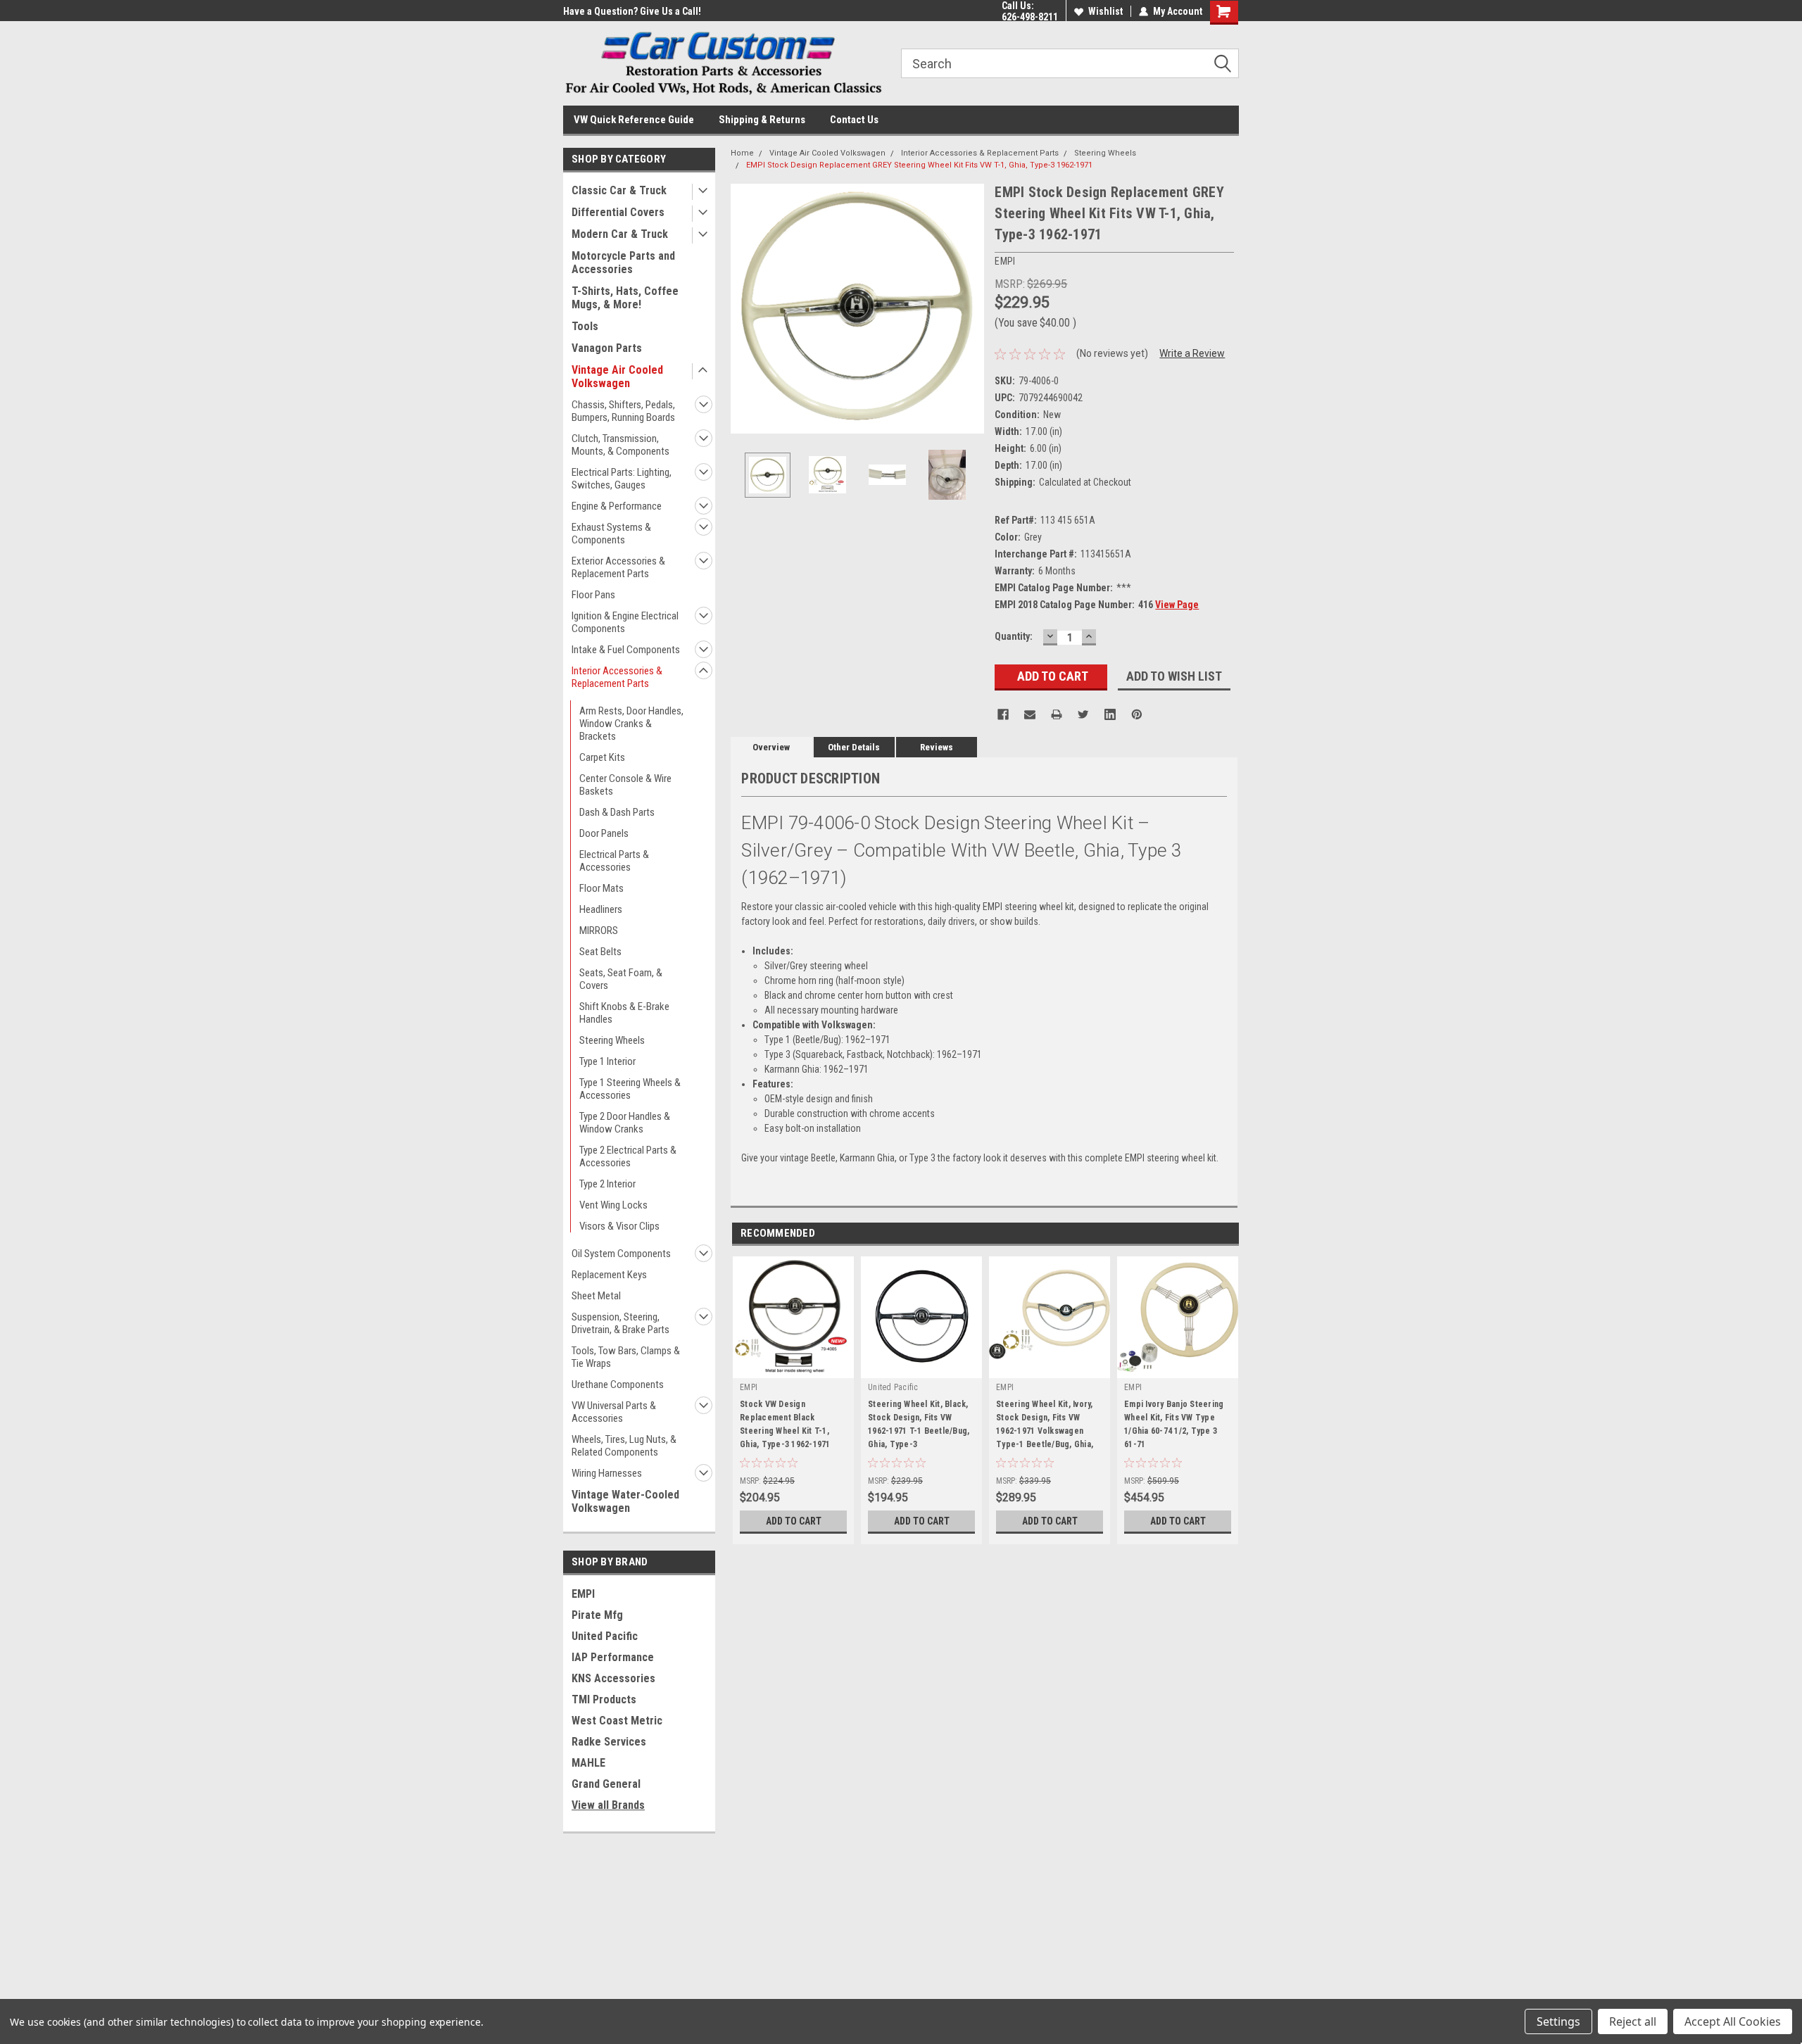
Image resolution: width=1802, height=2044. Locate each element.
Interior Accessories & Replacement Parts (617, 677)
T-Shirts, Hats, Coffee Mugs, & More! (625, 298)
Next (970, 309)
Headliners (601, 909)
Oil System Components (621, 1254)
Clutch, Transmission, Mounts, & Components (620, 445)
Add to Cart (794, 1521)
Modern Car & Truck (620, 234)
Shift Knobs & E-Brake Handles (624, 1013)
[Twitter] (1083, 714)
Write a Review (1192, 353)
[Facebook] (1003, 714)
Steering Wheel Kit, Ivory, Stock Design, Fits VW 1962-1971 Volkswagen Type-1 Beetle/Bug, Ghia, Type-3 (1045, 1427)
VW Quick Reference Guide (634, 120)
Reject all (1633, 2021)
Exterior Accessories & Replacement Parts (618, 567)
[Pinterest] (1137, 714)
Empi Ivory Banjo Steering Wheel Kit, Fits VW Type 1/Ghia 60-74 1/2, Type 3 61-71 (1174, 1424)
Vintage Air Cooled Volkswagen (617, 377)
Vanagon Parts (607, 348)
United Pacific (605, 1636)
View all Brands (608, 1805)
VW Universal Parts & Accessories (614, 1412)
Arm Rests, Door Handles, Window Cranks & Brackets (631, 724)
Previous (745, 309)
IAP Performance (613, 1657)
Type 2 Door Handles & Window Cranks (625, 1123)
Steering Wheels (612, 1040)
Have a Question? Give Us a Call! (632, 11)
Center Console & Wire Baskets (625, 785)
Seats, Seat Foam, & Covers (621, 979)
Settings (1558, 2021)
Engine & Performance (617, 506)
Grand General (606, 1784)
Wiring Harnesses (607, 1473)
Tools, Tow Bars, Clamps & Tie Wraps (626, 1357)
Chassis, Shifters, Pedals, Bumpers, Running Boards (623, 411)
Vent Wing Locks (613, 1205)
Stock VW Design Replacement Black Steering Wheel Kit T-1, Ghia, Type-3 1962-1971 (785, 1424)
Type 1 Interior (607, 1061)
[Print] (1057, 714)
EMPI (583, 1594)
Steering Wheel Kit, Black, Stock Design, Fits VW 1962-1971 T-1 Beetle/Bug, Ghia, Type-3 (919, 1424)
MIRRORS (599, 930)
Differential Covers (618, 212)
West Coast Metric (617, 1721)
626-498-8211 (1030, 17)
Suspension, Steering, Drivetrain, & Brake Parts (620, 1323)
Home (742, 153)
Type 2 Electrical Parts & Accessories (628, 1156)
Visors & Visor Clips (619, 1226)
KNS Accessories (613, 1678)
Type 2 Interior (607, 1184)
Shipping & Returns (762, 120)
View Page (1177, 605)
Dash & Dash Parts (617, 812)
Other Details (854, 747)
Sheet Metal (596, 1296)
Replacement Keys (609, 1275)
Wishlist (1105, 11)
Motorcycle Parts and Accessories (623, 263)
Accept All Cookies (1733, 2021)
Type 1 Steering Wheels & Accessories (630, 1089)
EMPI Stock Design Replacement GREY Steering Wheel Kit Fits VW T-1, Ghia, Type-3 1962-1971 (919, 165)
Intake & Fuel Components (626, 650)
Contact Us (854, 120)
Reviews (937, 747)
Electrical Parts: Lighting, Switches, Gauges (622, 479)
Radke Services (609, 1742)
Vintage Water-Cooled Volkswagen (625, 1501)
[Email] (1030, 714)
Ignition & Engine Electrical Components (625, 622)
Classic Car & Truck (619, 190)
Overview (771, 747)
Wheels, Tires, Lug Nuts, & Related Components (624, 1446)
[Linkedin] (1110, 714)
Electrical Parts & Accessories (614, 861)
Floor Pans (593, 595)
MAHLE (588, 1763)
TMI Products (604, 1699)
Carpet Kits (602, 757)
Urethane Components (618, 1384)
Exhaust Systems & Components (611, 534)
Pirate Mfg (597, 1615)
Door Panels (604, 833)
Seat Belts (600, 952)
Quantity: (1014, 636)
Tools (585, 326)
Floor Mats (601, 888)
